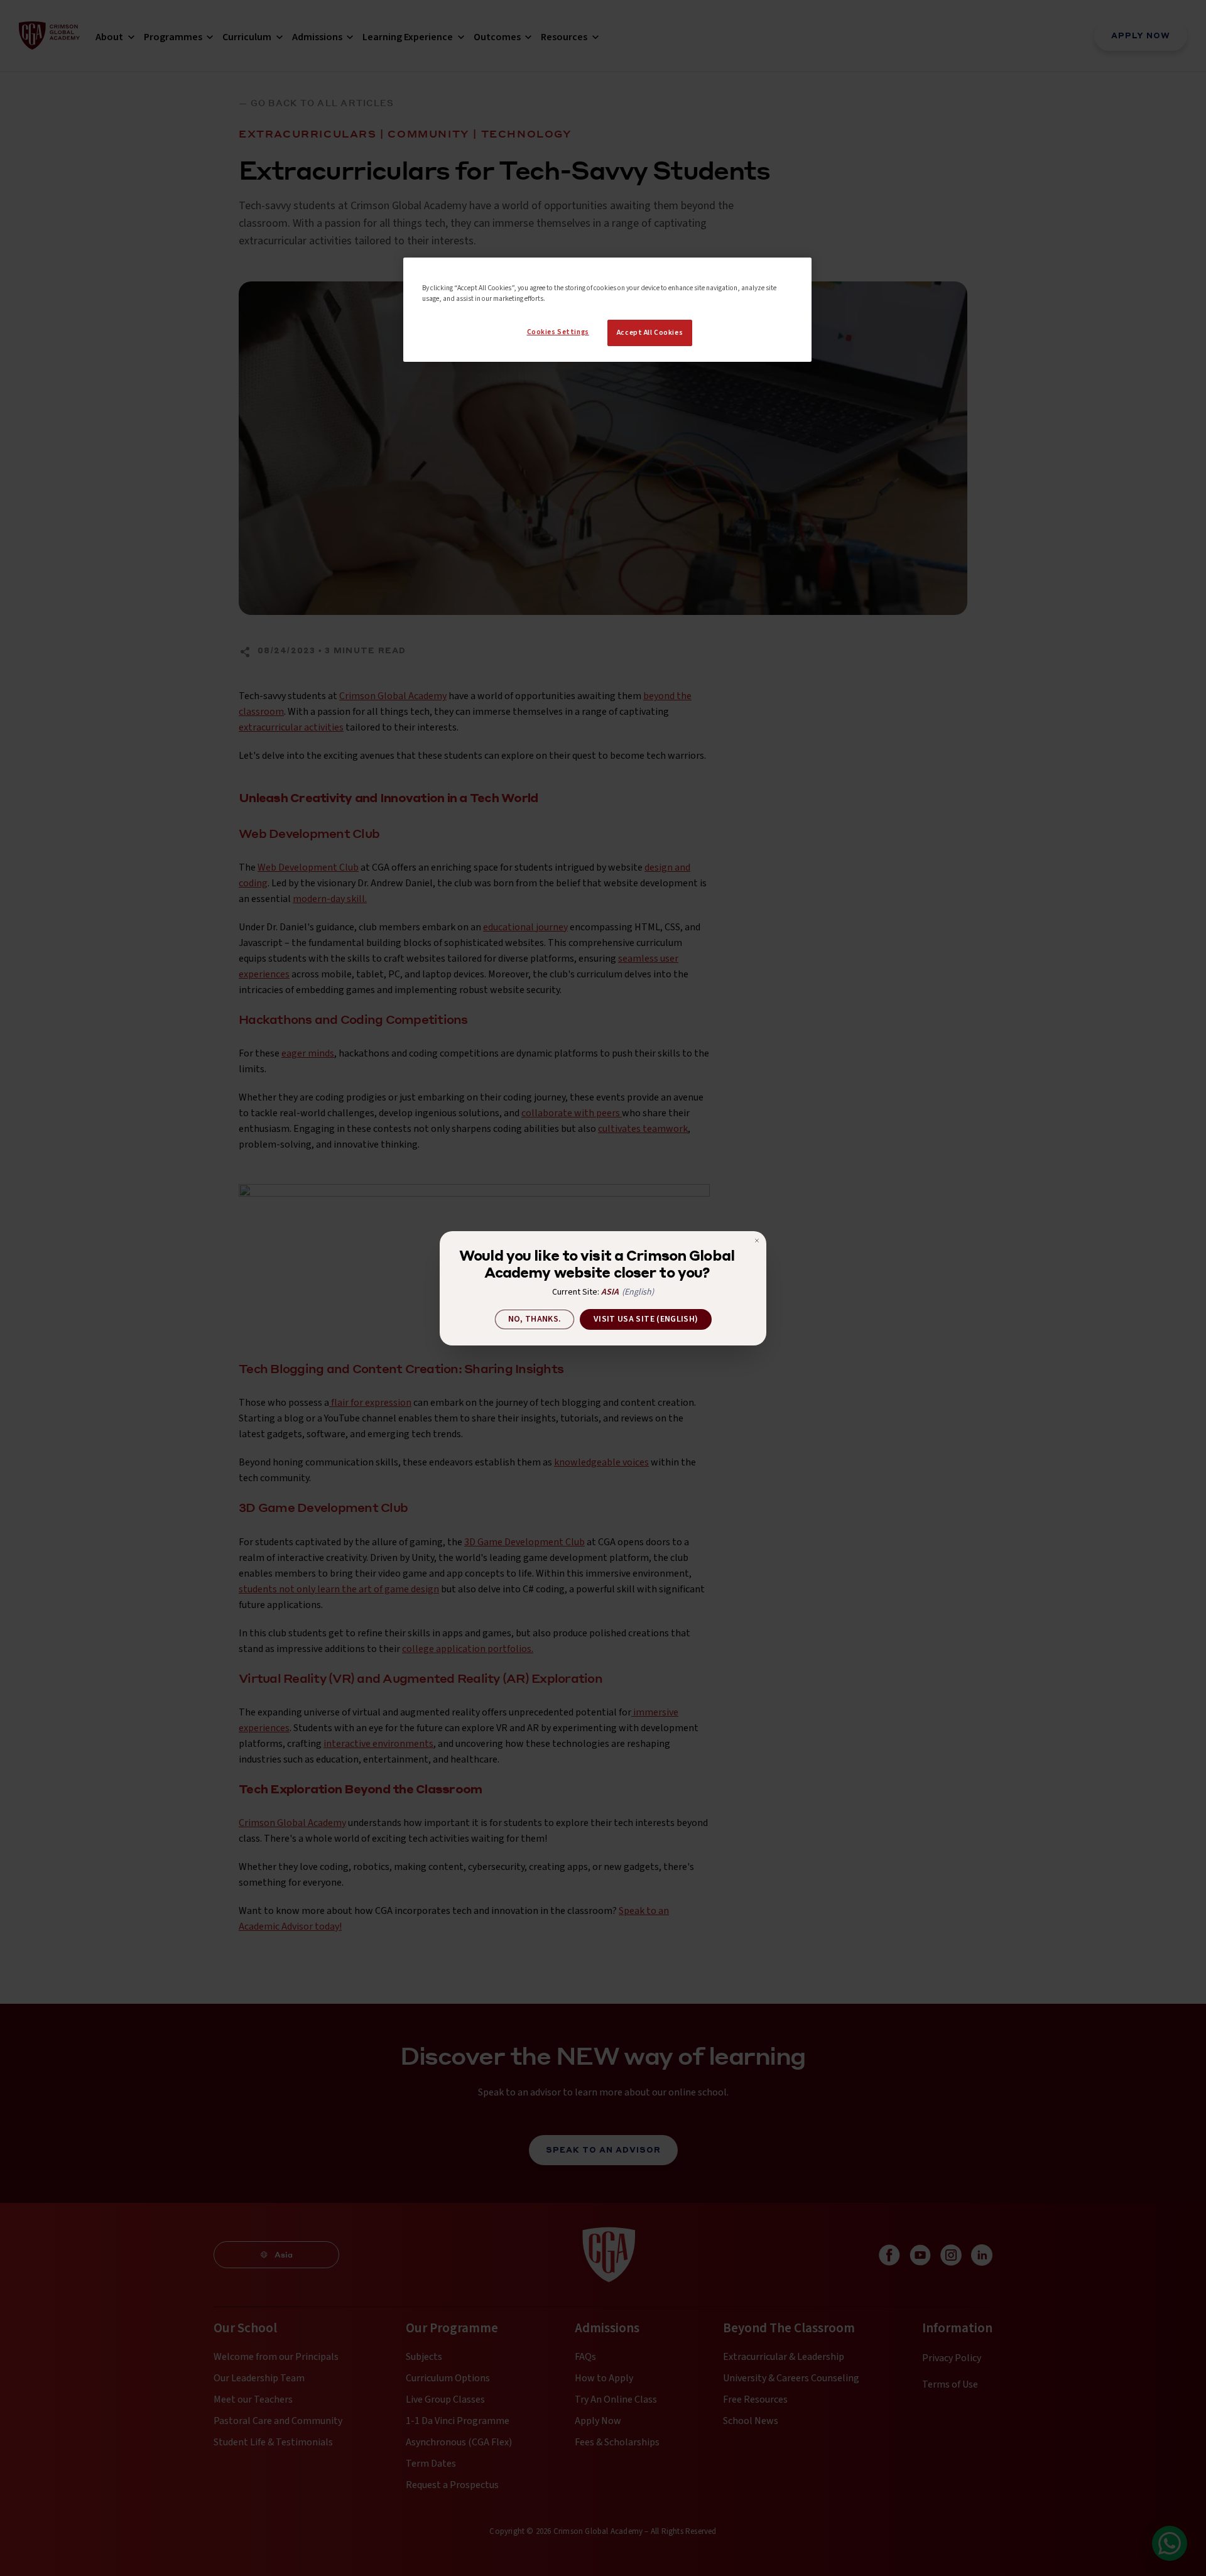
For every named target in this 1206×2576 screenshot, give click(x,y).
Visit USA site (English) (646, 1319)
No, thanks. (535, 1319)
